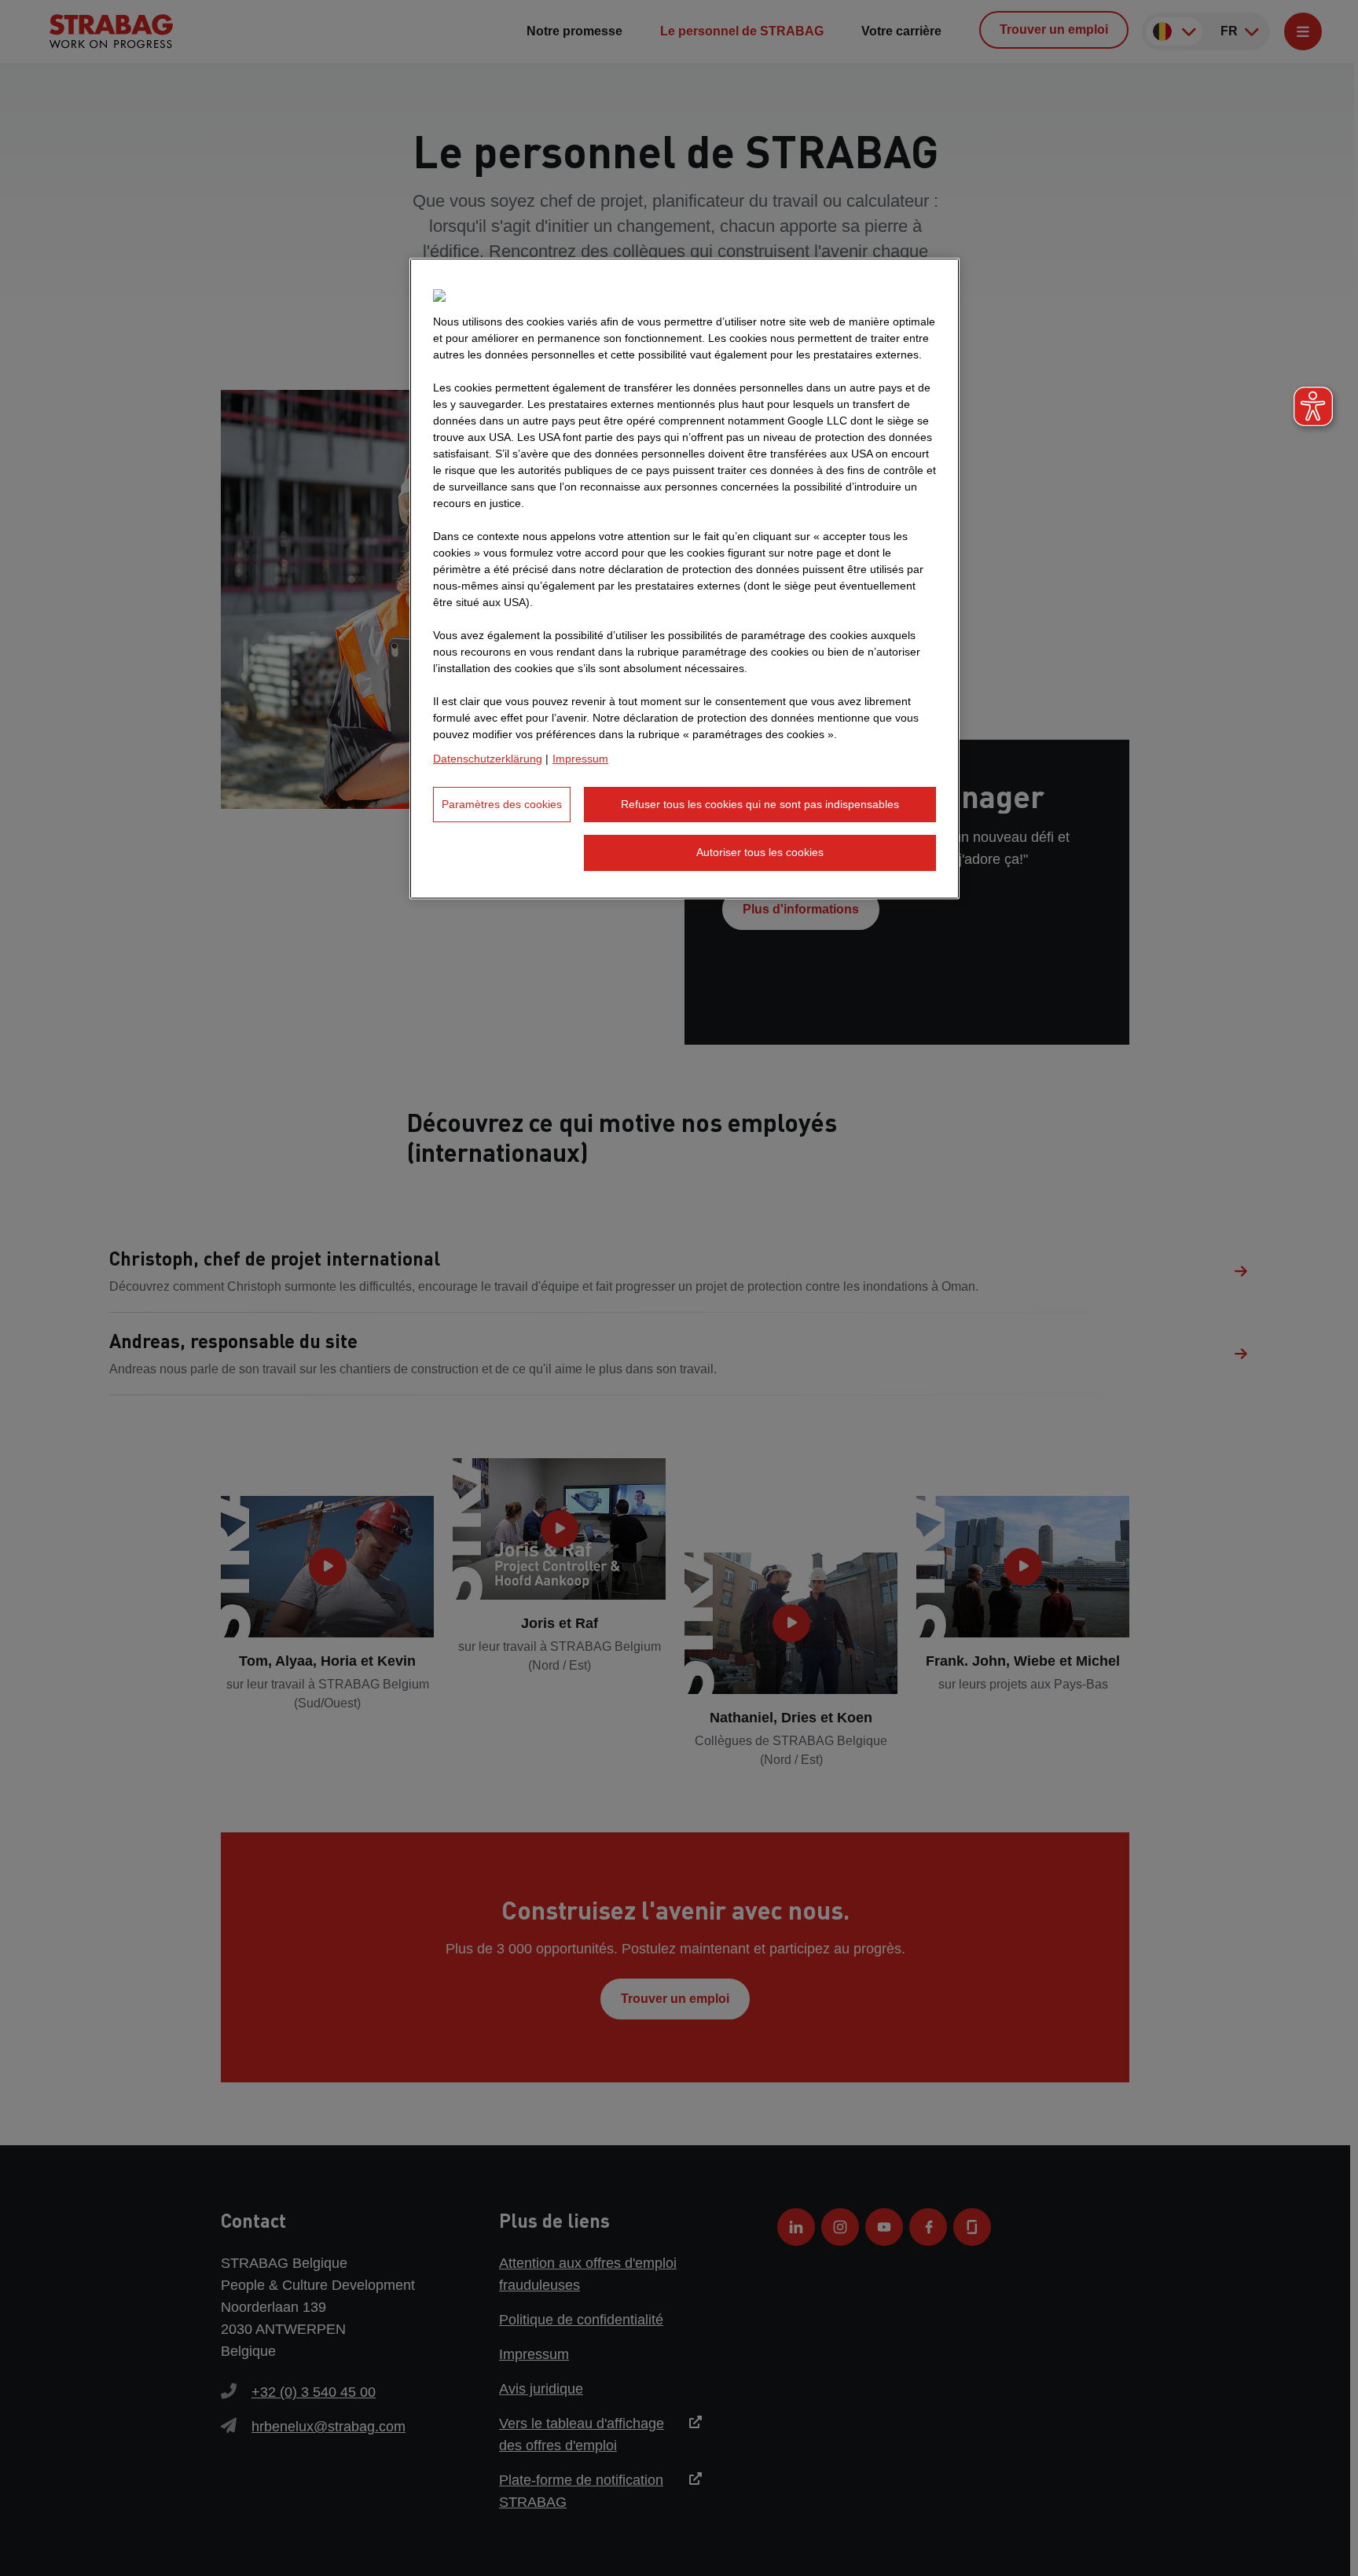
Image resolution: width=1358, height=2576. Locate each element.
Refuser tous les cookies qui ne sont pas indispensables (760, 804)
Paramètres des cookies (502, 804)
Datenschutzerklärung (488, 759)
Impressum (580, 759)
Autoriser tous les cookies (760, 852)
